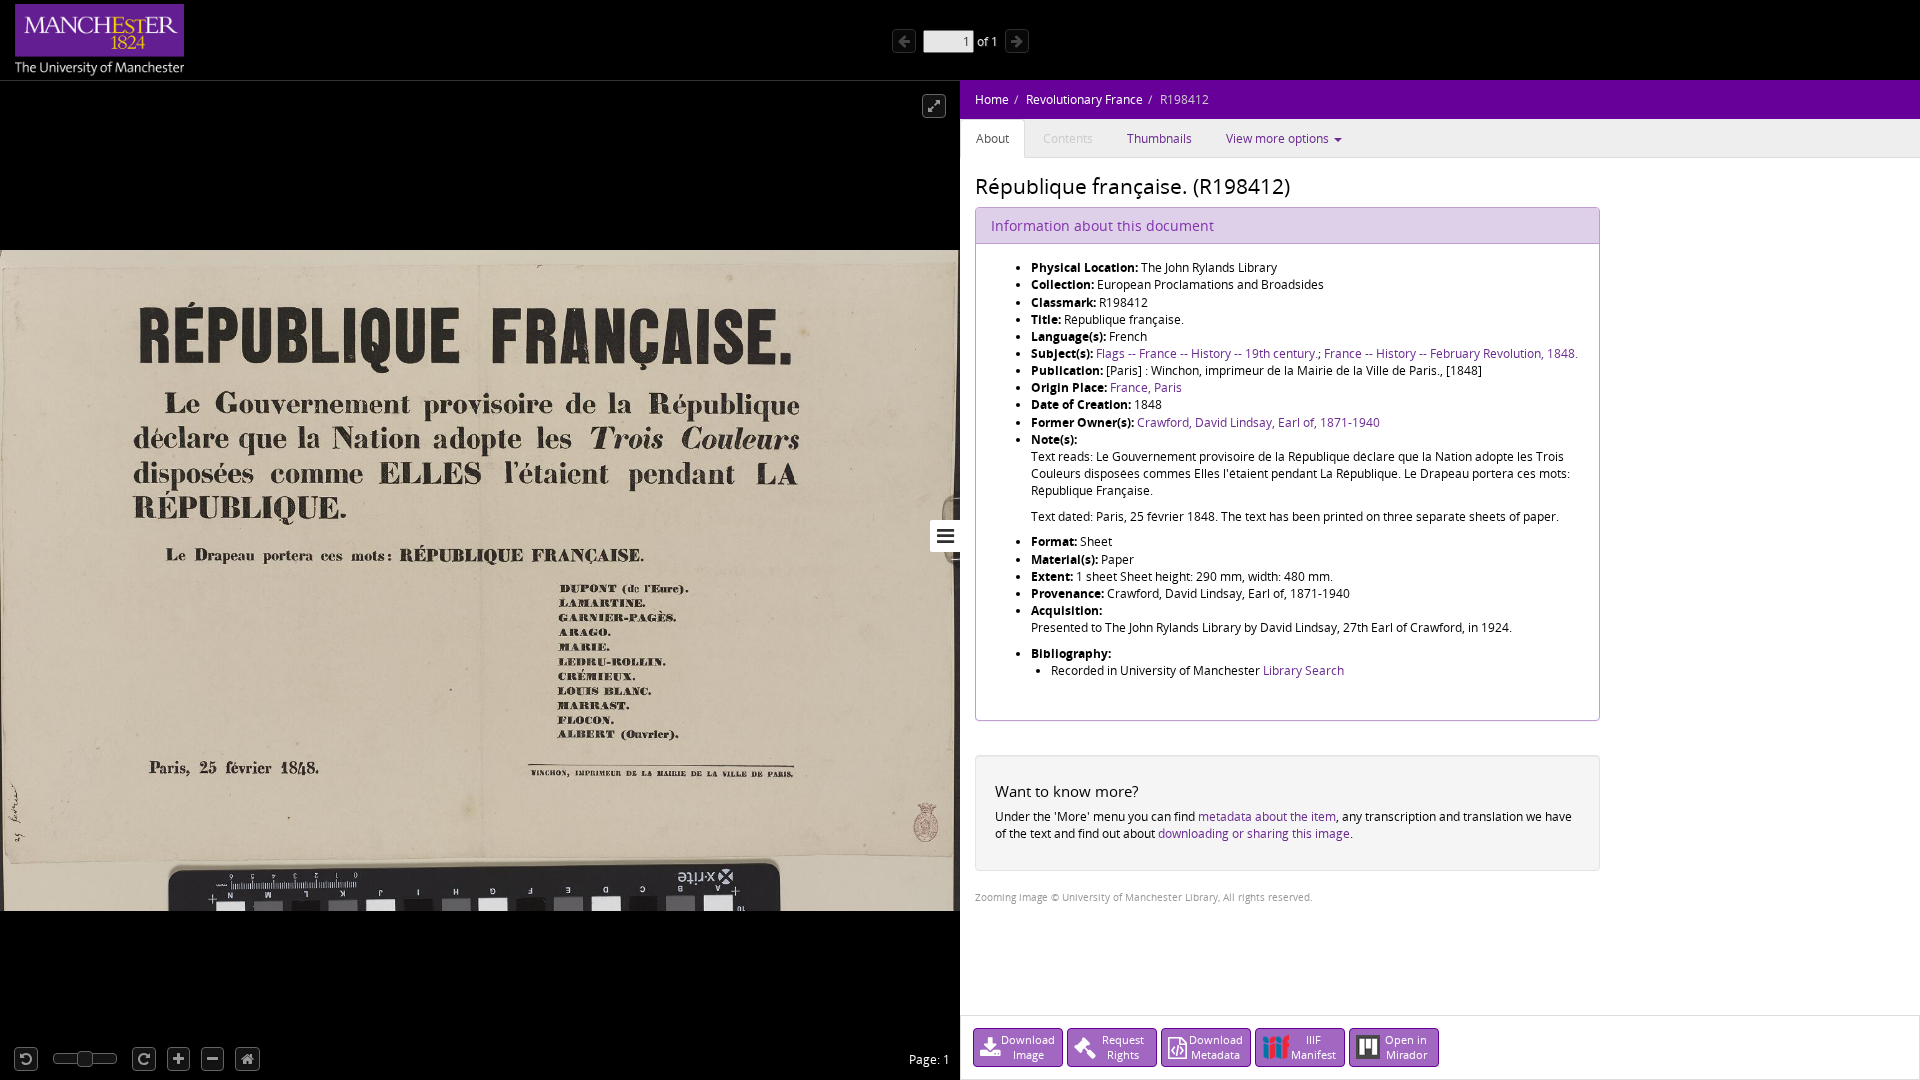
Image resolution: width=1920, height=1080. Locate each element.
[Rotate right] (144, 1059)
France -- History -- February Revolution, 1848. (1451, 353)
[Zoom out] (212, 1059)
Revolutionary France (1084, 99)
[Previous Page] (904, 41)
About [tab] (992, 138)
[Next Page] (1017, 41)
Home (992, 99)
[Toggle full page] (934, 106)
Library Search (1303, 670)
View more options (1279, 138)
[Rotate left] (26, 1059)
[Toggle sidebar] (945, 536)
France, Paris (1146, 387)
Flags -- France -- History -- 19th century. (1207, 353)
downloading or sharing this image (1254, 833)
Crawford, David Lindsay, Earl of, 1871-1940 (1258, 422)
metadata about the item (1267, 816)
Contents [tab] (1068, 138)
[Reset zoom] (247, 1059)
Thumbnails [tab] (1159, 138)
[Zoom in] (178, 1059)
